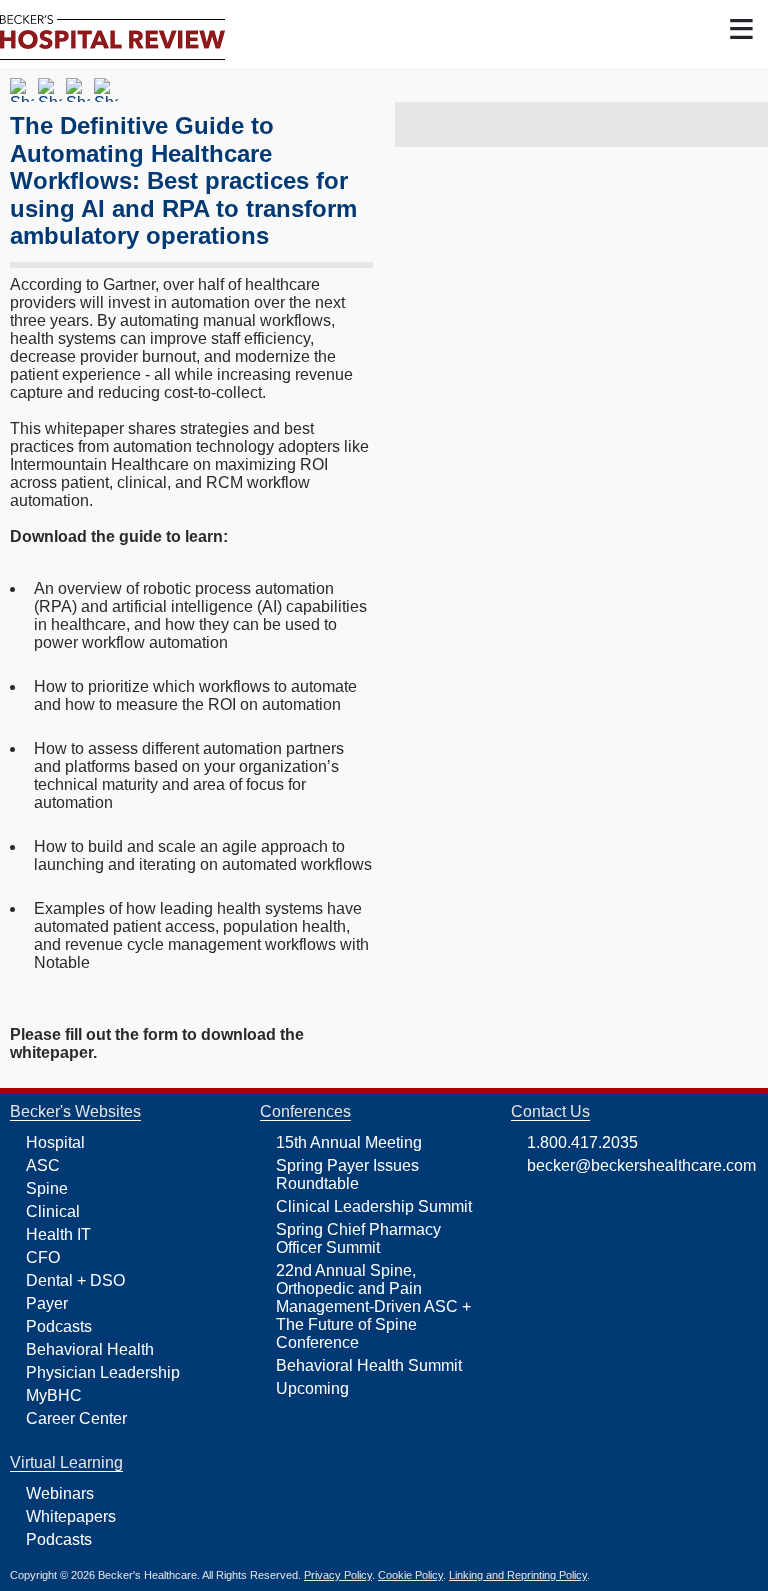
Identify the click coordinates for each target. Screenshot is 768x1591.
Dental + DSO (75, 1280)
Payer (47, 1303)
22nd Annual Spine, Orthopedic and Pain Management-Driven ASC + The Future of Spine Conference (373, 1306)
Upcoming (312, 1388)
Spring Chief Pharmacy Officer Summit (358, 1238)
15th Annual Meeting (349, 1142)
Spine (47, 1188)
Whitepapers (71, 1516)
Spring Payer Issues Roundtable (347, 1174)
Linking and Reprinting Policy (518, 1575)
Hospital (55, 1142)
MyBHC (54, 1395)
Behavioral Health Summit (369, 1365)
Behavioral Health (90, 1349)
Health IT (58, 1234)
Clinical (53, 1211)
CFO (43, 1257)
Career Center (76, 1418)
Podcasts (59, 1326)
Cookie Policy (410, 1575)
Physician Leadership (103, 1372)
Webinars (60, 1493)
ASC (43, 1165)
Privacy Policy (338, 1575)
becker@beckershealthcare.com (641, 1165)
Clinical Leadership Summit (374, 1206)
